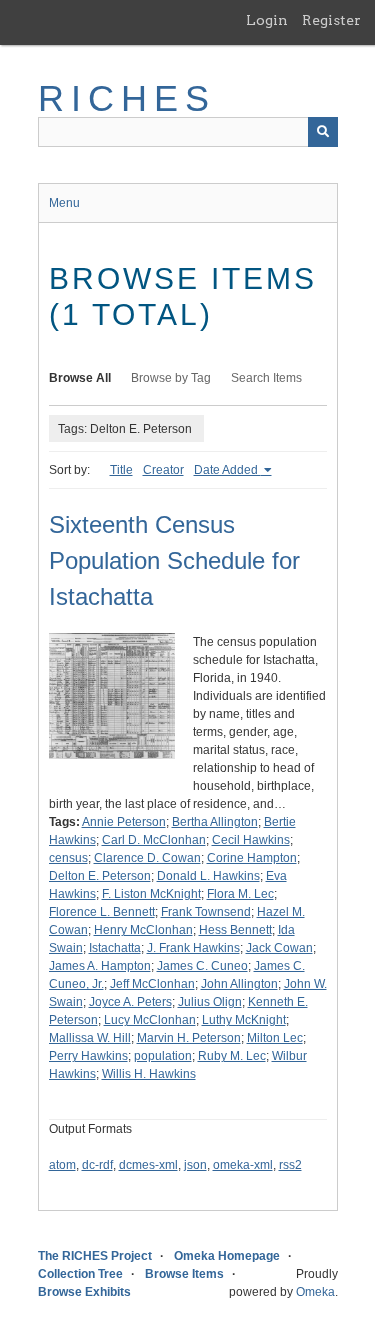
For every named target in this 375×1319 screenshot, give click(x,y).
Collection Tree (80, 1274)
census (68, 858)
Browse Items (184, 1274)
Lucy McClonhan (150, 1020)
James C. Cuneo (202, 966)
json (195, 1165)
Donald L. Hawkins (208, 876)
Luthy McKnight (244, 1020)
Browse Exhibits (84, 1292)
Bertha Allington (215, 822)
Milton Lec (275, 1038)
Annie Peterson (124, 822)
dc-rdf (97, 1165)
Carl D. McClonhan (154, 840)
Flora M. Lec (240, 894)
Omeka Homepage (227, 1256)
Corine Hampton (252, 858)
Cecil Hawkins (251, 840)
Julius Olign (210, 1002)
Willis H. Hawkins (149, 1074)
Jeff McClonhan (152, 984)
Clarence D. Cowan (147, 858)
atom (62, 1165)
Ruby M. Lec (232, 1056)
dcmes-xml (148, 1165)
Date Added (227, 470)
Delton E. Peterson (100, 876)
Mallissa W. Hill (90, 1038)
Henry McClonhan (143, 930)
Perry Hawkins (88, 1056)
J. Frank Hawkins (193, 948)
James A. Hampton (100, 966)
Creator (163, 470)
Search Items (266, 378)
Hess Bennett (235, 930)
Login (267, 20)
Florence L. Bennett (102, 912)
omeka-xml (243, 1165)
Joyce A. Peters (130, 1002)
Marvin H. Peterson (189, 1038)
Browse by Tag (171, 378)
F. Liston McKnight (151, 894)
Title (121, 470)
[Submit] (323, 132)
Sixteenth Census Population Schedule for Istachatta (174, 560)
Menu (64, 203)
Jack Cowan (279, 948)
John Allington (239, 984)
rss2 (290, 1165)
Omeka (315, 1292)
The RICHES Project (95, 1256)
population (163, 1056)
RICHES (127, 98)
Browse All (80, 378)
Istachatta (115, 948)
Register (331, 20)
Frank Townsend (206, 912)
